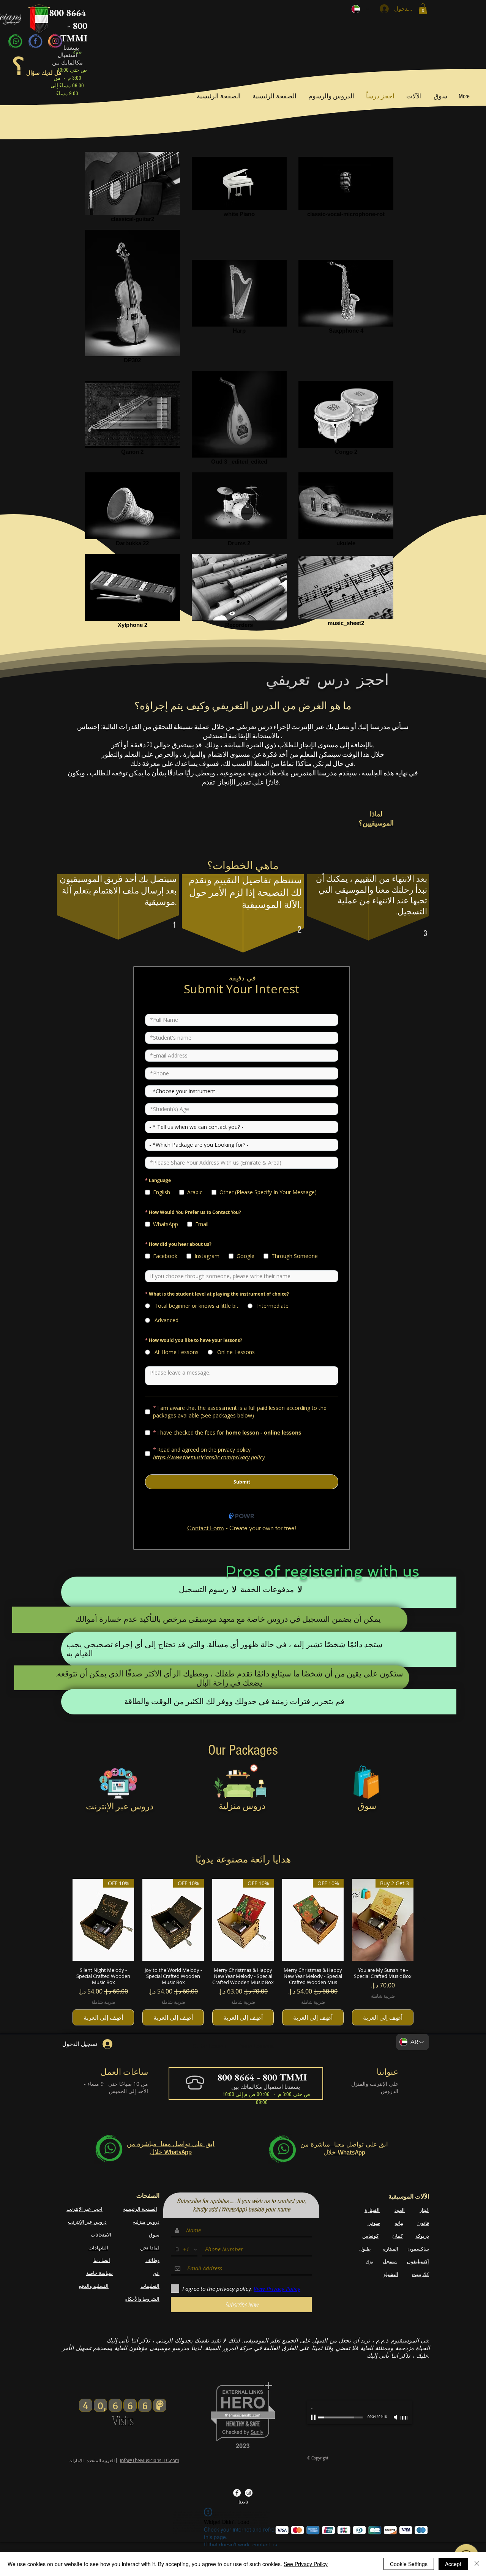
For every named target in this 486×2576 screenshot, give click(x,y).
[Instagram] (55, 41)
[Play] (314, 2417)
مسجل (390, 2261)
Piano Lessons (256, 2046)
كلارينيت (421, 2274)
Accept (453, 2564)
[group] (243, 1952)
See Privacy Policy (306, 2564)
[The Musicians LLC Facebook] (237, 2493)
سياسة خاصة (99, 2273)
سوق (154, 2235)
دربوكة (422, 2236)
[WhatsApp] (16, 41)
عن (156, 2273)
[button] (423, 9)
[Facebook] (35, 41)
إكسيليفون (418, 2261)
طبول (365, 2249)
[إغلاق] (477, 2564)
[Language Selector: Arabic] (360, 9)
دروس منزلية (146, 2222)
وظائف (152, 2260)
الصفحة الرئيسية (140, 2209)
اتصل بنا (102, 2260)
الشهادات (98, 2248)
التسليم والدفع (94, 2286)
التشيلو (391, 2274)
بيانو (399, 2223)
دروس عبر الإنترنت (87, 2222)
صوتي (374, 2223)
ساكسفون (418, 2249)
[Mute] (396, 2417)
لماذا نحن (150, 2248)
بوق (370, 2261)
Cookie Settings (409, 2564)
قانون (423, 2223)
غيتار (424, 2210)
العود (400, 2210)
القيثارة (372, 2210)
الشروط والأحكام (142, 2299)
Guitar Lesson (209, 2046)
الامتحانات (101, 2235)
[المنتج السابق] (424, 1919)
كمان (398, 2236)
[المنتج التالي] (62, 1919)
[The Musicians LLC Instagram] (249, 2493)
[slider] (404, 2418)
